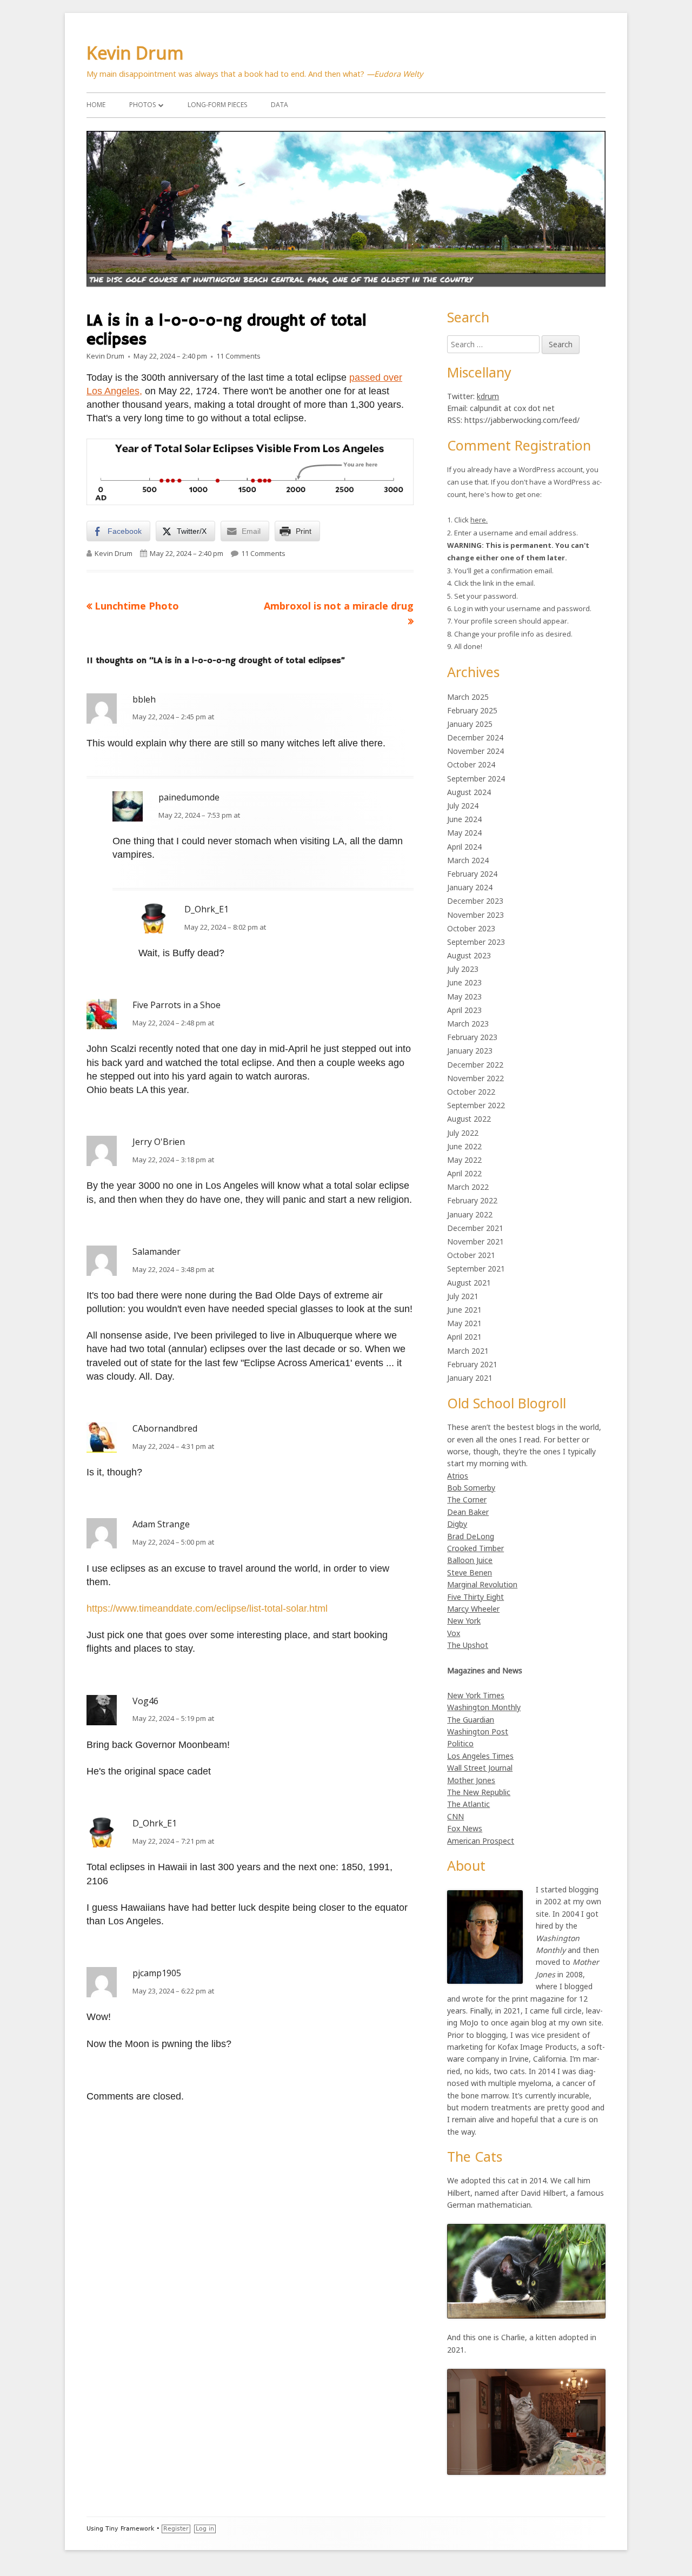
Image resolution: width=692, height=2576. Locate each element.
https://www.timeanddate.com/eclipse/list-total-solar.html (207, 1608)
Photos (142, 105)
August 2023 (469, 955)
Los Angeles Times (480, 1756)
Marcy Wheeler (473, 1609)
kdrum (488, 396)
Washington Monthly (484, 1707)
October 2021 (471, 1255)
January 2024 (470, 887)
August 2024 (469, 792)
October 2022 (471, 1092)
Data (280, 105)
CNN (455, 1816)
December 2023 (475, 901)
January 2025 (470, 724)
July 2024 (463, 806)
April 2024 (464, 847)
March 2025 (468, 697)
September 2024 (476, 779)
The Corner (467, 1499)
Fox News (465, 1828)
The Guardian (471, 1720)
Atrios (458, 1476)
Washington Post (478, 1731)
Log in (205, 2529)
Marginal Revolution (482, 1584)
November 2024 (475, 751)
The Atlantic (468, 1804)
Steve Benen (470, 1572)
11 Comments (238, 356)
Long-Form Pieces (217, 105)
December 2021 (475, 1228)
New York (464, 1621)
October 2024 (471, 764)
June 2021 (464, 1310)
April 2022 (464, 1173)
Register (176, 2529)
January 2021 (470, 1378)
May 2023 (464, 996)
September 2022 (476, 1105)
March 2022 (468, 1187)
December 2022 (475, 1065)
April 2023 (464, 1010)
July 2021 (463, 1296)
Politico (460, 1743)
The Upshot (468, 1645)
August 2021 (469, 1283)
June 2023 (464, 982)
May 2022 (464, 1160)
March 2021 (468, 1351)
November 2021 (475, 1241)
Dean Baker (468, 1512)
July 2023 (463, 969)
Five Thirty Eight (475, 1597)
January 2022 (470, 1214)
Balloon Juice (470, 1560)
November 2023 (475, 915)
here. (479, 520)
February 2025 (472, 710)
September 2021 (476, 1269)
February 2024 (472, 874)
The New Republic (479, 1792)
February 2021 (472, 1364)
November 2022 (475, 1078)
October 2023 (471, 928)
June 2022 (464, 1146)
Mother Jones (471, 1780)
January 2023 (470, 1051)
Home (96, 105)
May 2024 (464, 833)
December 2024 (475, 737)
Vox (454, 1633)
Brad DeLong (471, 1536)
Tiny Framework (130, 2529)
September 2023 (476, 942)
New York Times (476, 1695)
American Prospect (481, 1841)
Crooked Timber (475, 1548)
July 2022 (463, 1133)
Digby (457, 1524)
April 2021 (464, 1337)
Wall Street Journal (480, 1768)
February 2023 (472, 1037)
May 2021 (464, 1323)
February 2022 (472, 1200)
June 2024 (464, 819)
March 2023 (468, 1024)
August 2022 (469, 1119)
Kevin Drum (135, 53)
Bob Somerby (471, 1488)
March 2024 (468, 860)
